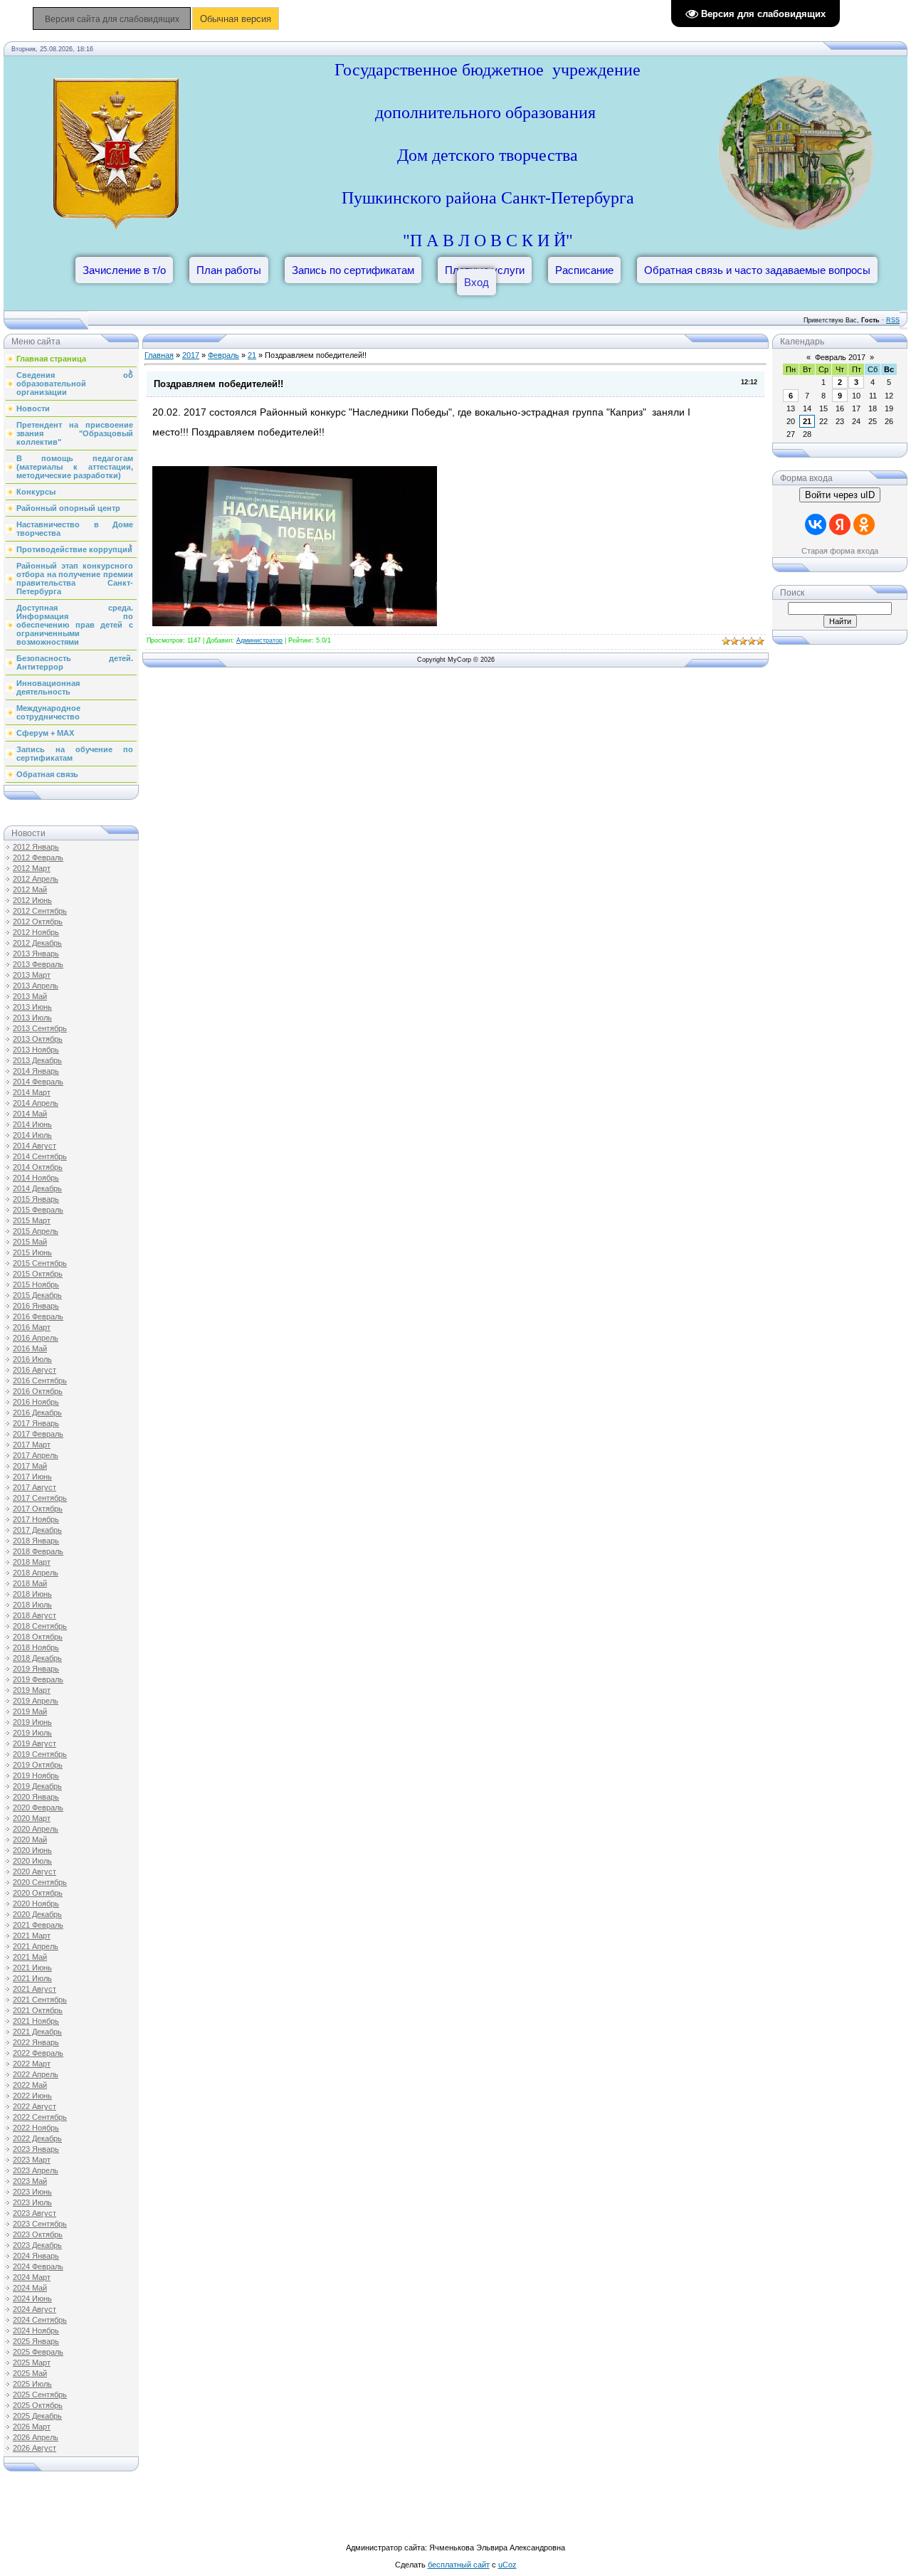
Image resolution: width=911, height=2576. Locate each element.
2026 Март (32, 2427)
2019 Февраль (38, 1679)
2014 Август (35, 1146)
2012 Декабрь (37, 943)
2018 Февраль (38, 1551)
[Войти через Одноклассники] (864, 524)
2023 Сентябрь (40, 2224)
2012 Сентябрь (40, 911)
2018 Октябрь (38, 1637)
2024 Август (35, 2309)
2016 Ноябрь (36, 1402)
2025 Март (32, 2363)
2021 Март (32, 1936)
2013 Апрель (36, 986)
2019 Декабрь (37, 1786)
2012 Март (32, 868)
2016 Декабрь (37, 1413)
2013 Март (32, 975)
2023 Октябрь (38, 2234)
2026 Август (35, 2448)
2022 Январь (36, 2042)
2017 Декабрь (37, 1530)
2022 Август (35, 2106)
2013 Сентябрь (40, 1028)
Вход (476, 282)
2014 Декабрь (37, 1188)
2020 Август (35, 1872)
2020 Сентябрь (40, 1882)
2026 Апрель (36, 2437)
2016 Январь (36, 1306)
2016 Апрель (36, 1338)
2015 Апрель (36, 1231)
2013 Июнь (32, 1007)
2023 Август (35, 2213)
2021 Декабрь (37, 2032)
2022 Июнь (32, 2096)
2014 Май (30, 1114)
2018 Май (30, 1583)
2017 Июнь (32, 1477)
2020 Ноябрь (36, 1904)
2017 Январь (36, 1423)
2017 (191, 355)
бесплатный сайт (459, 2565)
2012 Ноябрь (36, 932)
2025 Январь (36, 2341)
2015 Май (30, 1242)
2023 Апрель (36, 2170)
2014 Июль (32, 1135)
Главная (159, 355)
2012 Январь (36, 847)
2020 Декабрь (37, 1914)
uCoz (507, 2565)
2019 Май (30, 1711)
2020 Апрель (36, 1829)
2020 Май (30, 1839)
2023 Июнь (32, 2192)
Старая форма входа (840, 551)
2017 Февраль (38, 1434)
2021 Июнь (32, 1968)
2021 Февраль (38, 1925)
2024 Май (30, 2288)
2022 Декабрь (37, 2138)
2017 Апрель (36, 1455)
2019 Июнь (32, 1722)
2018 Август (35, 1615)
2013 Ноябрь (36, 1050)
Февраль (223, 355)
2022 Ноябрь (36, 2128)
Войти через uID (840, 495)
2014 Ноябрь (36, 1178)
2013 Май (30, 996)
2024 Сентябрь (40, 2320)
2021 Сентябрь (40, 2000)
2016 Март (32, 1327)
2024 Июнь (32, 2298)
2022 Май (30, 2085)
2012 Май (30, 890)
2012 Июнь (32, 900)
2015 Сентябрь (40, 1263)
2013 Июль (32, 1018)
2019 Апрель (36, 1701)
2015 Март (32, 1220)
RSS (893, 320)
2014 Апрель (36, 1103)
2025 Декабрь (37, 2416)
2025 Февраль (38, 2352)
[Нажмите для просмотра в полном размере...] (295, 623)
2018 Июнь (32, 1594)
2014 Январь (36, 1071)
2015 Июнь (32, 1252)
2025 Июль (32, 2384)
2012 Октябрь (38, 922)
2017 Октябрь (38, 1509)
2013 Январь (36, 954)
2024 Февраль (38, 2266)
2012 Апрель (36, 879)
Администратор (259, 640)
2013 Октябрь (38, 1039)
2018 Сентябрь (40, 1626)
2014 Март (32, 1092)
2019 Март (32, 1690)
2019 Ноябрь (36, 1775)
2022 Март (32, 2064)
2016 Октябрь (38, 1391)
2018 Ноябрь (36, 1647)
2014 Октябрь (38, 1167)
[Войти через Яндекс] (840, 524)
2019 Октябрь (38, 1765)
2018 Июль (32, 1605)
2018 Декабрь (37, 1658)
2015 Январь (36, 1199)
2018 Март (32, 1562)
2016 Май (30, 1348)
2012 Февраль (38, 857)
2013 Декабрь (37, 1060)
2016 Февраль (38, 1316)
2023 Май (30, 2181)
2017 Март (32, 1445)
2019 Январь (36, 1669)
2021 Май (30, 1957)
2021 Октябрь (38, 2010)
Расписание (584, 270)
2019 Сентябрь (40, 1754)
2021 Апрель (36, 1946)
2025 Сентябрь (40, 2395)
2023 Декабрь (37, 2245)
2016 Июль (32, 1359)
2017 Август (35, 1487)
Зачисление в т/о (124, 270)
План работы (229, 270)
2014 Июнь (32, 1124)
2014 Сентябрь (40, 1156)
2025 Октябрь (38, 2405)
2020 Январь (36, 1797)
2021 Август (35, 1989)
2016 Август (35, 1370)
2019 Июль (32, 1733)
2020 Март (32, 1818)
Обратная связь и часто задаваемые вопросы (757, 270)
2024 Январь (36, 2256)
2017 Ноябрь (36, 1519)
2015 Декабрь (37, 1295)
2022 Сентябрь (40, 2117)
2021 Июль (32, 1978)
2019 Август (35, 1743)
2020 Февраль (38, 1807)
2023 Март (32, 2160)
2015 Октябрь (38, 1274)
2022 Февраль (38, 2053)
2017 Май (30, 1466)
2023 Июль (32, 2202)
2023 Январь (36, 2149)
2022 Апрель (36, 2074)
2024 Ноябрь (36, 2330)
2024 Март (32, 2277)
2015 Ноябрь (36, 1284)
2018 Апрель (36, 1573)
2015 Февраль (38, 1210)
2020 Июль (32, 1861)
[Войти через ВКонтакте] (816, 524)
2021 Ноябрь (36, 2021)
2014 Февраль (38, 1082)
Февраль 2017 (840, 357)
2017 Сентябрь (40, 1498)
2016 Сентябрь (40, 1381)
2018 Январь (36, 1541)
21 (252, 355)
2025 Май (30, 2373)
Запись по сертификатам (353, 270)
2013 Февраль (38, 964)
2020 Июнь (32, 1850)
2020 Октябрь (38, 1893)
